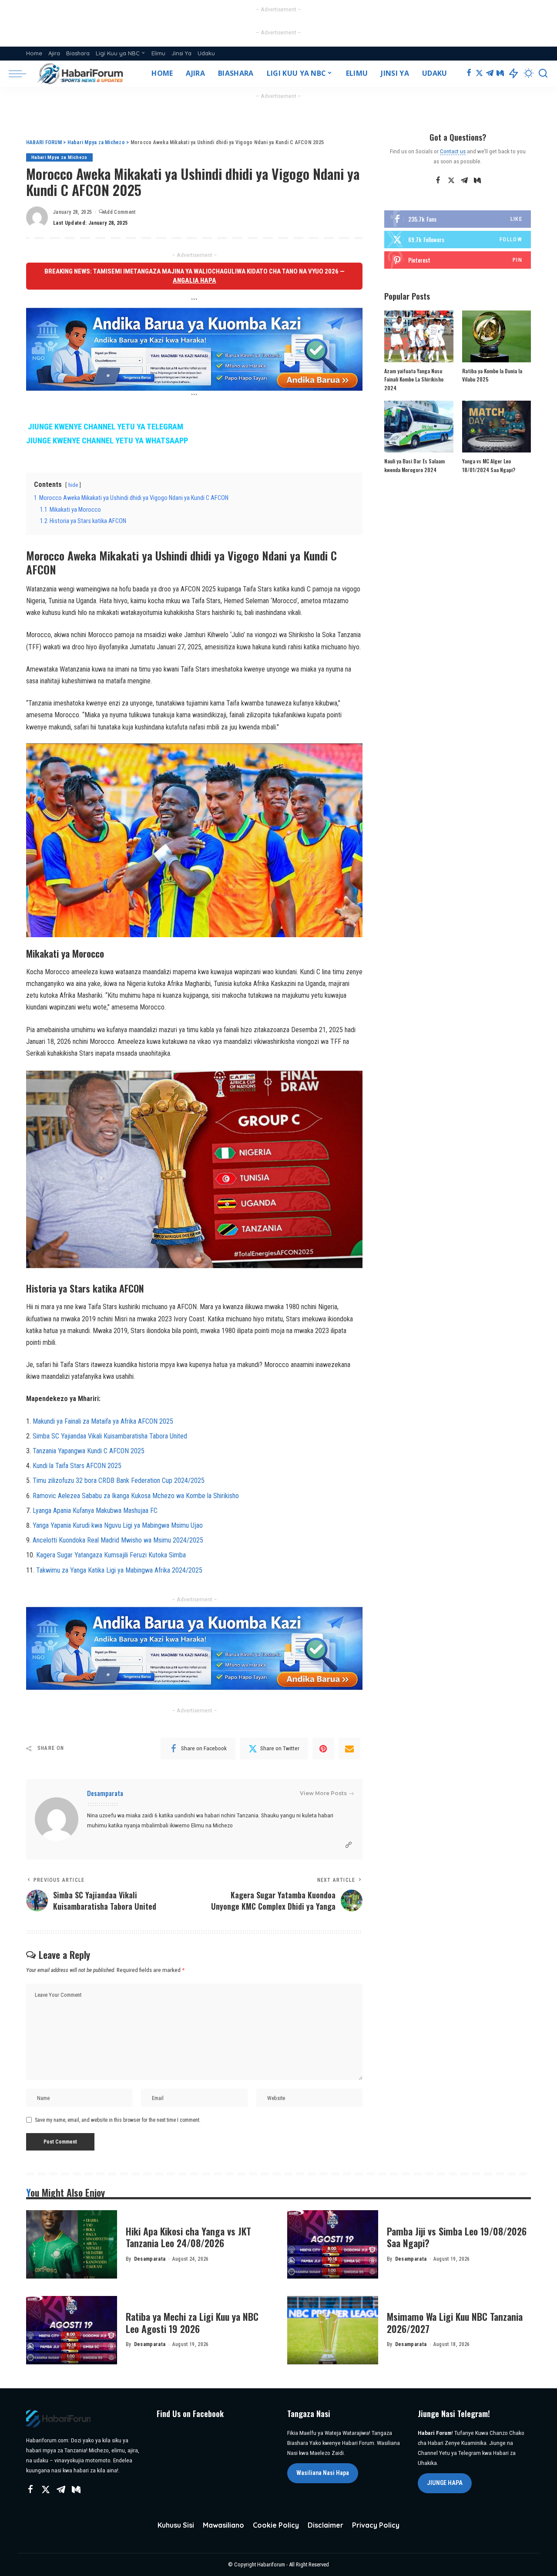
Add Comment (120, 212)
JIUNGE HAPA (445, 2483)
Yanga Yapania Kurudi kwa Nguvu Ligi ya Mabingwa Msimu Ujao (118, 1525)
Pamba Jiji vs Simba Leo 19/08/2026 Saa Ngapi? (457, 2237)
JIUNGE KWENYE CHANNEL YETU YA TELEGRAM (106, 427)
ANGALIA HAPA (195, 280)
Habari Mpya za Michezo (59, 157)
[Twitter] (479, 74)
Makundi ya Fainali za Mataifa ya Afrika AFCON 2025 (103, 1421)
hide (73, 485)
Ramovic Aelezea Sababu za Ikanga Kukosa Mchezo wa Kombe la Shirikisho (136, 1496)
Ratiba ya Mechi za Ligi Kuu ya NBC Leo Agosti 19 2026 (192, 2323)
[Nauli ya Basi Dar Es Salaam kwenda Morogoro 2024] (419, 427)
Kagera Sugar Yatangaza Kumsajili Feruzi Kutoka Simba (111, 1555)
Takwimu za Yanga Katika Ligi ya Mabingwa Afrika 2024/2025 (119, 1570)
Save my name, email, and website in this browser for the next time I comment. (118, 2120)
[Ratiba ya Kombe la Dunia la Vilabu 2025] (497, 336)
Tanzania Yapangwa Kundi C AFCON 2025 (89, 1451)
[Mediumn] (500, 74)
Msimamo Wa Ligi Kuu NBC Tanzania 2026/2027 (455, 2323)
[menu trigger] (22, 74)
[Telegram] (490, 74)
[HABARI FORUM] (81, 74)
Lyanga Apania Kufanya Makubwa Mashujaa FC (95, 1511)
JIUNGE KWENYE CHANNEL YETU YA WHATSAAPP (107, 441)
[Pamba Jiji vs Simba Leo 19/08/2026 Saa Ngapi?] (333, 2244)
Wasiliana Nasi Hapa (323, 2473)
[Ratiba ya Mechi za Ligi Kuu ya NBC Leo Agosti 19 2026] (72, 2330)
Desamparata (105, 1793)
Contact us (453, 151)
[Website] (349, 1845)
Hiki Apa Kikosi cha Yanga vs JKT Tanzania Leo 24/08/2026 (188, 2237)
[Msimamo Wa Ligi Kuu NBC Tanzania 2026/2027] (333, 2330)
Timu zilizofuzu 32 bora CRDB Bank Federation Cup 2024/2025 (119, 1480)
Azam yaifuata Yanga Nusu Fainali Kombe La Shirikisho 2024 (414, 379)
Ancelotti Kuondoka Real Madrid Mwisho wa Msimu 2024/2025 (118, 1540)
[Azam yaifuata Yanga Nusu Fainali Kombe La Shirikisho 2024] (419, 336)
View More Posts (323, 1793)
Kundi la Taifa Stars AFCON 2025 (77, 1466)
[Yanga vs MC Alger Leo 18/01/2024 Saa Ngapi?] (497, 427)
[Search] (543, 74)
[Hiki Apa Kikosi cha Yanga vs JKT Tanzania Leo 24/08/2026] (72, 2244)
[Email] (349, 1749)
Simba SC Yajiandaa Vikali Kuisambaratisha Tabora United (110, 1436)
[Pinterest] (323, 1749)
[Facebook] (469, 74)
